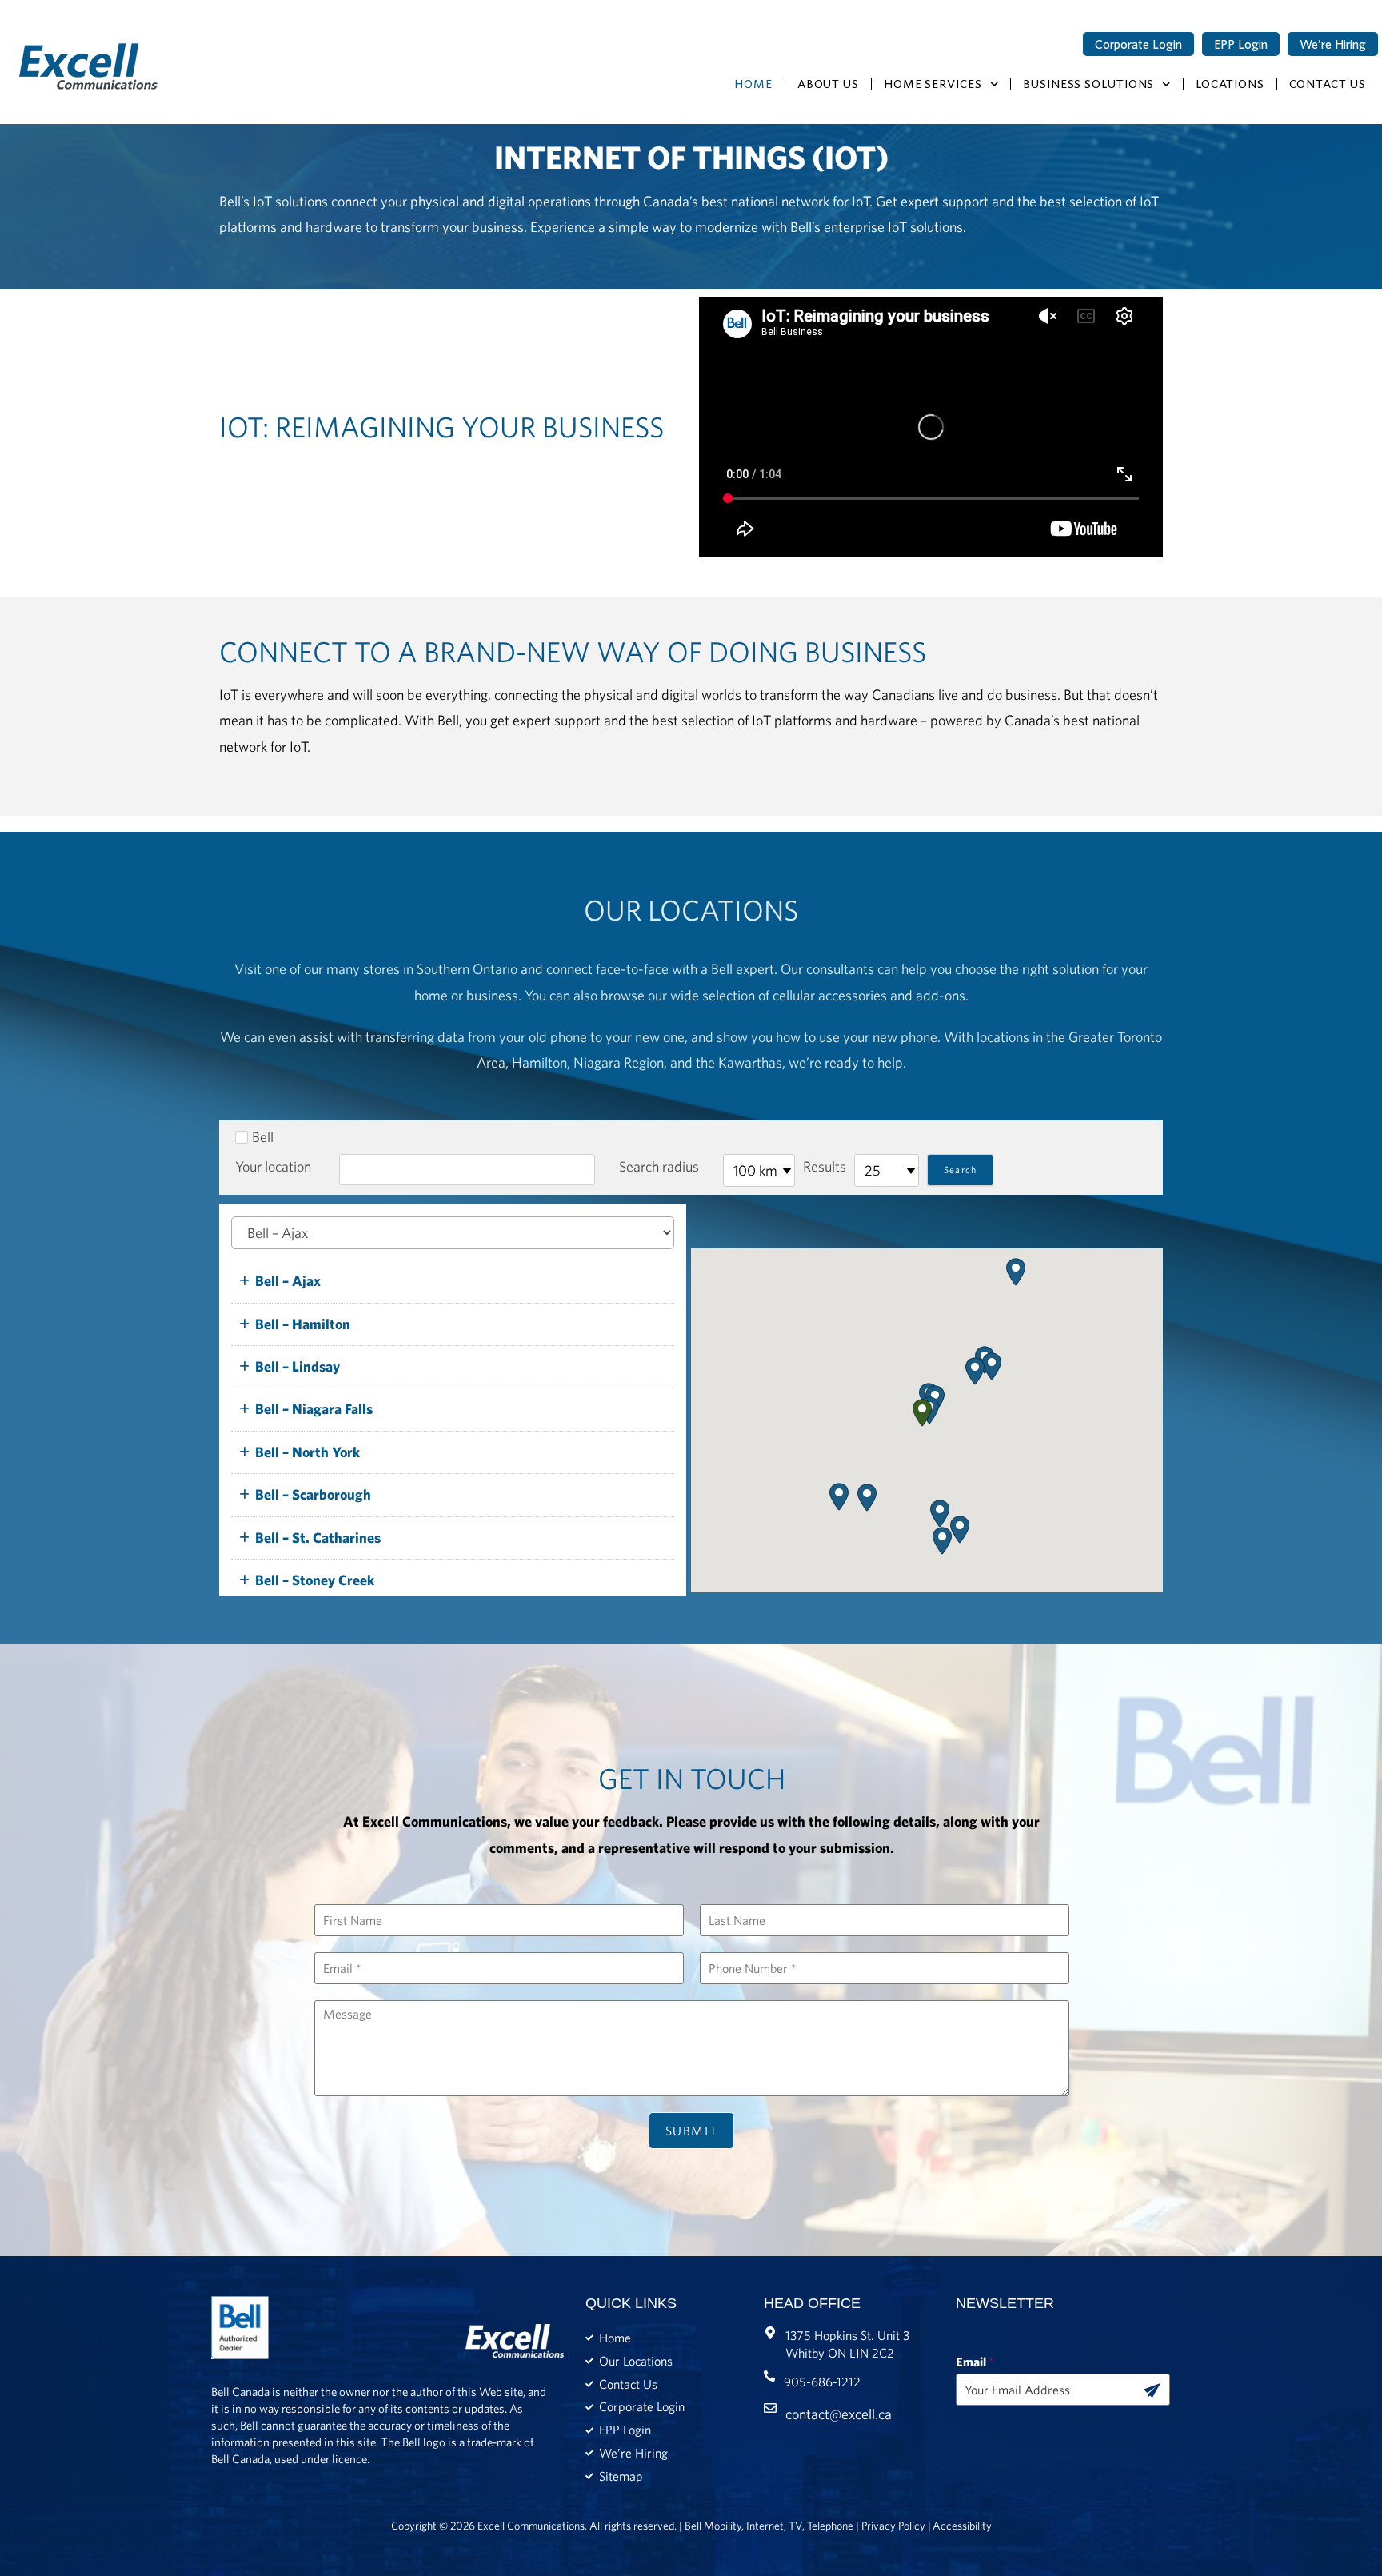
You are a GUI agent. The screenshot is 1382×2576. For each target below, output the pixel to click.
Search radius (659, 1166)
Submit (692, 2131)
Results (825, 1166)
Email (975, 2362)
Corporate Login (1138, 44)
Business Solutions (1088, 84)
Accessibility (962, 2526)
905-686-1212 (822, 2382)
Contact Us (1328, 84)
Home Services (933, 84)
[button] (922, 1413)
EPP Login (1241, 44)
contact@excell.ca (839, 2414)
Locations (1230, 84)
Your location (273, 1166)
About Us (828, 84)
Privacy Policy (893, 2526)
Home (753, 84)
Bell (263, 1137)
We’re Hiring (1333, 44)
